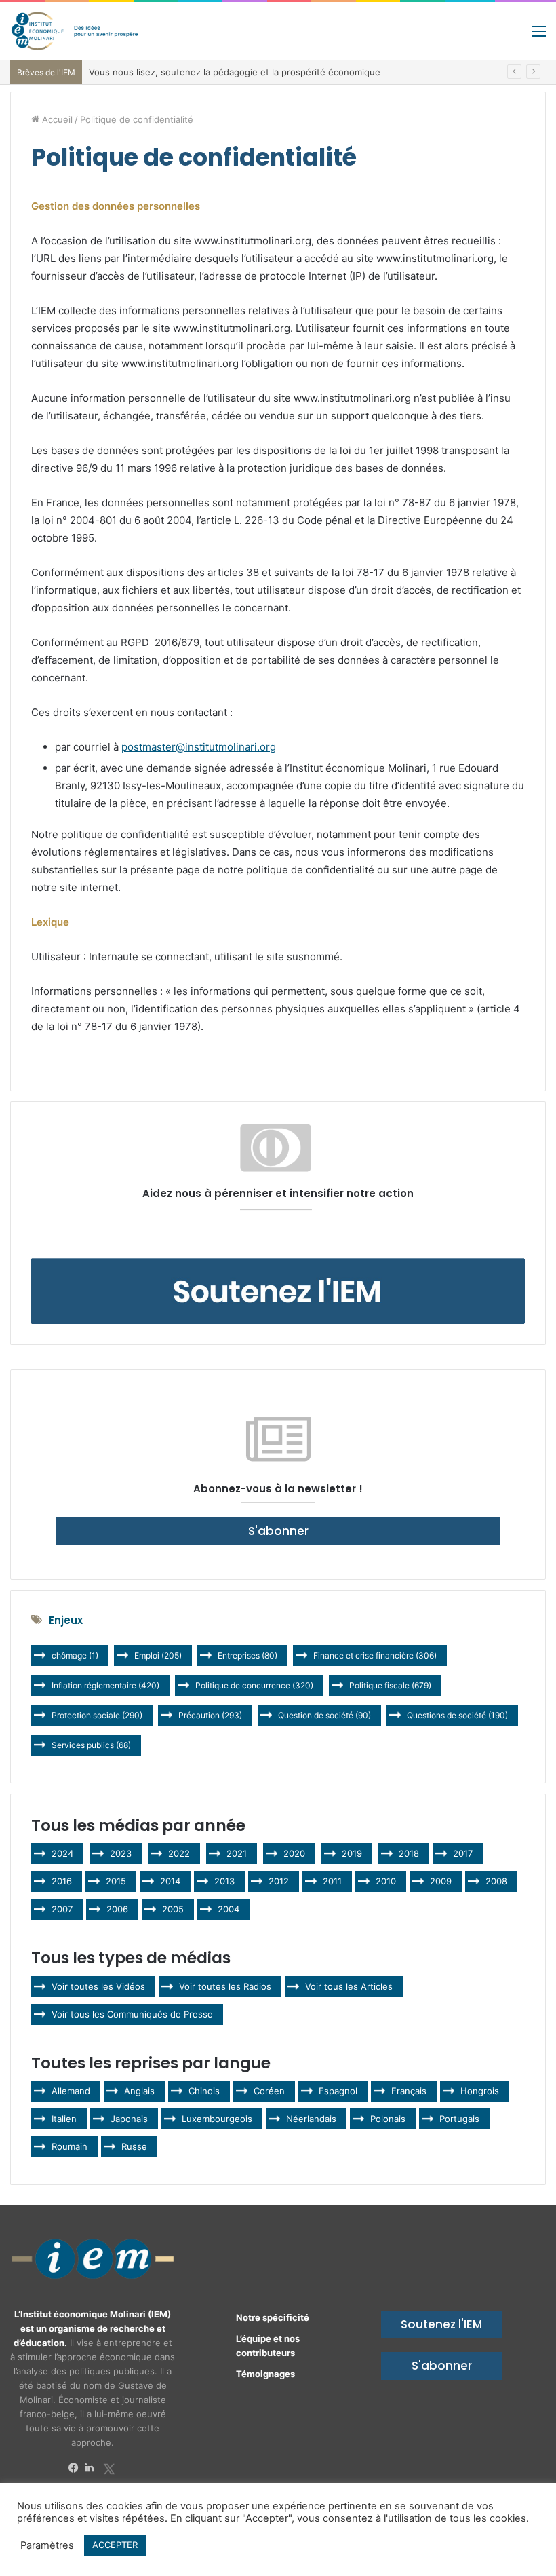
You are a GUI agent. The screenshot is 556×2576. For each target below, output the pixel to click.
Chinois (204, 2091)
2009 (441, 1881)
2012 (279, 1881)
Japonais (129, 2119)
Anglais (139, 2091)
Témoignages (265, 2374)
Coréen (269, 2091)
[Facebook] (77, 2468)
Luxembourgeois (217, 2119)
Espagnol (338, 2091)
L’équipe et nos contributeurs (268, 2346)
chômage (75, 1655)
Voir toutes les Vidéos (98, 1986)
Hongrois (480, 2091)
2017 (463, 1853)
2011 (332, 1881)
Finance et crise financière (375, 1655)
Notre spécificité (273, 2317)
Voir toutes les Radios (225, 1986)
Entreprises (247, 1655)
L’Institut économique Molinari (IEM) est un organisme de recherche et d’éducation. (93, 2328)
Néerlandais (311, 2119)
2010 (386, 1881)
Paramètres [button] (47, 2545)
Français (409, 2091)
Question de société (324, 1715)
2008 (496, 1881)
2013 (224, 1881)
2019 (352, 1853)
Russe (134, 2146)
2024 (62, 1853)
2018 (409, 1853)
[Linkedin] (93, 2468)
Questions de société (457, 1715)
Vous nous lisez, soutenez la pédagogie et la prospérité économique (235, 72)
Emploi (158, 1655)
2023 (121, 1853)
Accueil (56, 119)
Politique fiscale (390, 1685)
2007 (62, 1909)
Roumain (69, 2146)
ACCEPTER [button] (115, 2545)
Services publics (91, 1745)
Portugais (459, 2119)
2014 (170, 1881)
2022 (179, 1853)
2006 (117, 1909)
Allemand (71, 2091)
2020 (294, 1853)
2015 (116, 1881)
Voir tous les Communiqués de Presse (132, 2014)
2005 (173, 1909)
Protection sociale (97, 1715)
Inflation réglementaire (105, 1685)
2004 (229, 1909)
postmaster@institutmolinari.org (199, 747)
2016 (62, 1881)
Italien (64, 2119)
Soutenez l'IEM (441, 2324)
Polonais (388, 2119)
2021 (237, 1853)
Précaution (210, 1715)
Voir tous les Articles (349, 1986)
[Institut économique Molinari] (75, 31)
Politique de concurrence (254, 1685)
